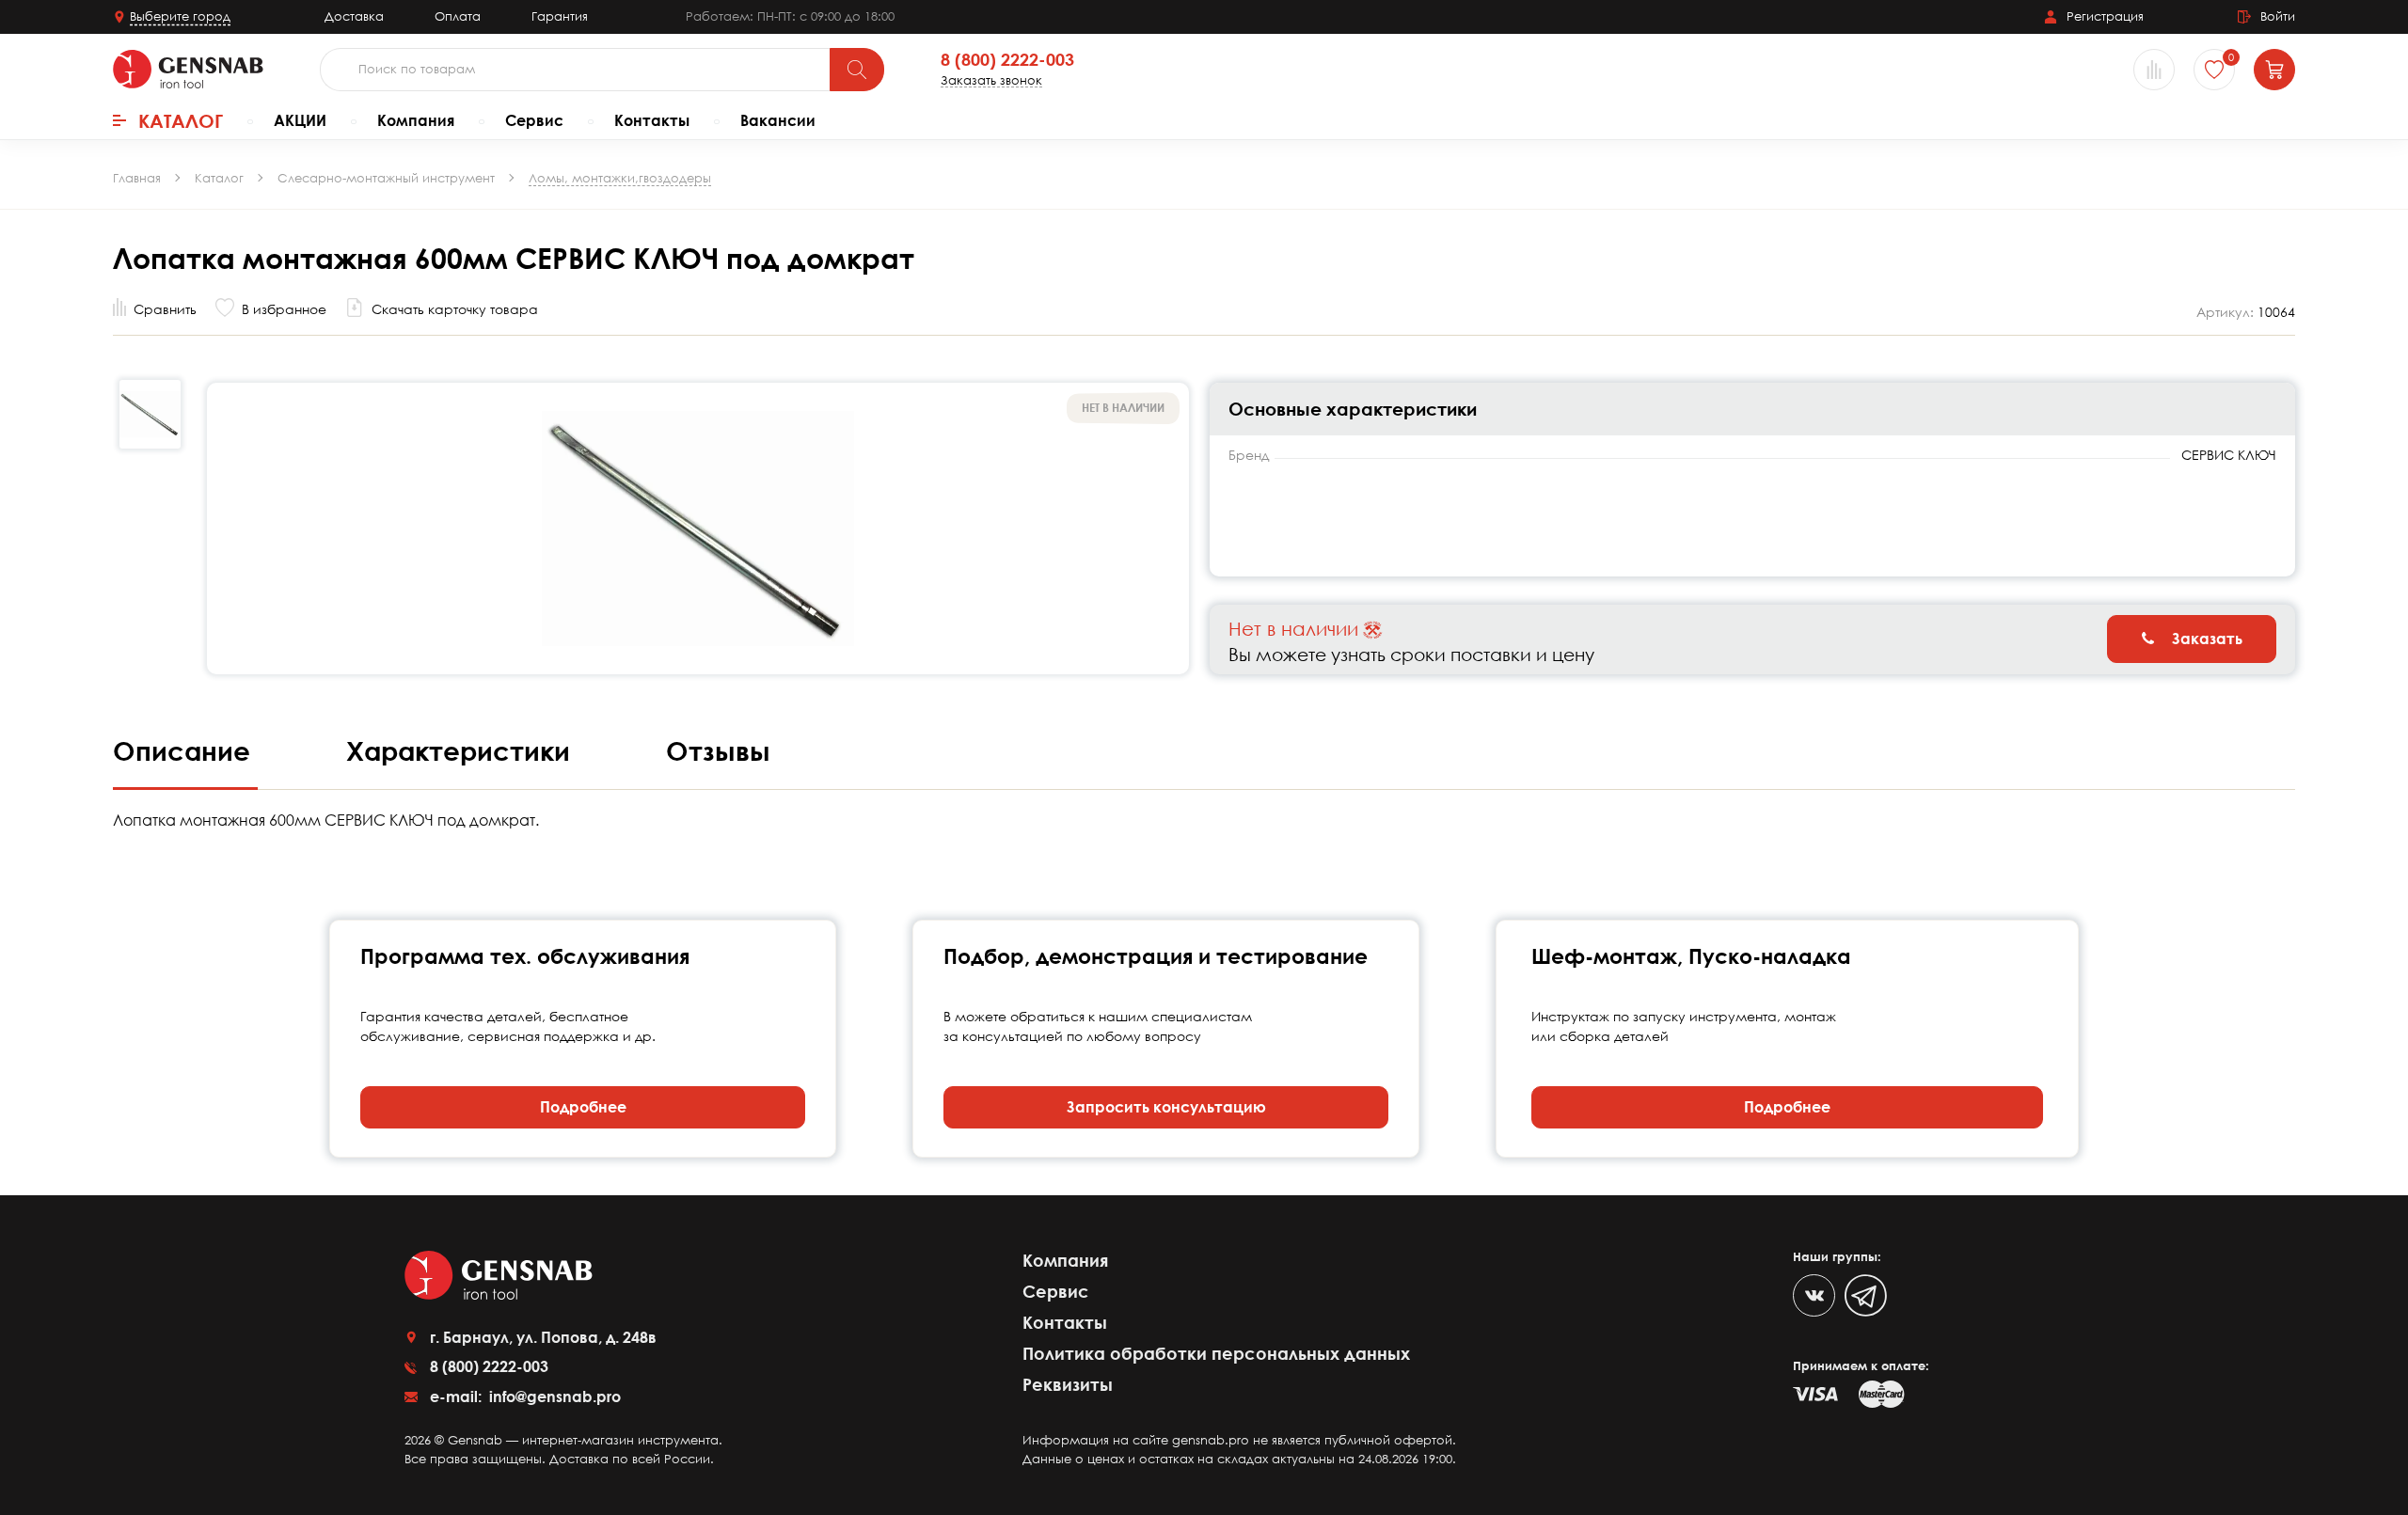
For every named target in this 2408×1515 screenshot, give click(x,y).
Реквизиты (1068, 1384)
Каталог (181, 120)
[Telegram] (1866, 1295)
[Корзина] (2274, 70)
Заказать (2205, 639)
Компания (416, 120)
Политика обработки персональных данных (1216, 1353)
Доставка (354, 16)
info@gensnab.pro (553, 1397)
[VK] (1814, 1295)
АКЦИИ (300, 120)
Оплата (458, 16)
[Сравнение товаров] (2154, 70)
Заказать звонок (991, 80)
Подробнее (583, 1107)
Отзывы (718, 750)
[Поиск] (857, 70)
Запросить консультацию (1166, 1107)
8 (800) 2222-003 (1007, 60)
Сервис (534, 120)
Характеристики (462, 750)
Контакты (652, 120)
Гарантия (560, 16)
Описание (185, 750)
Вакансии (778, 120)
